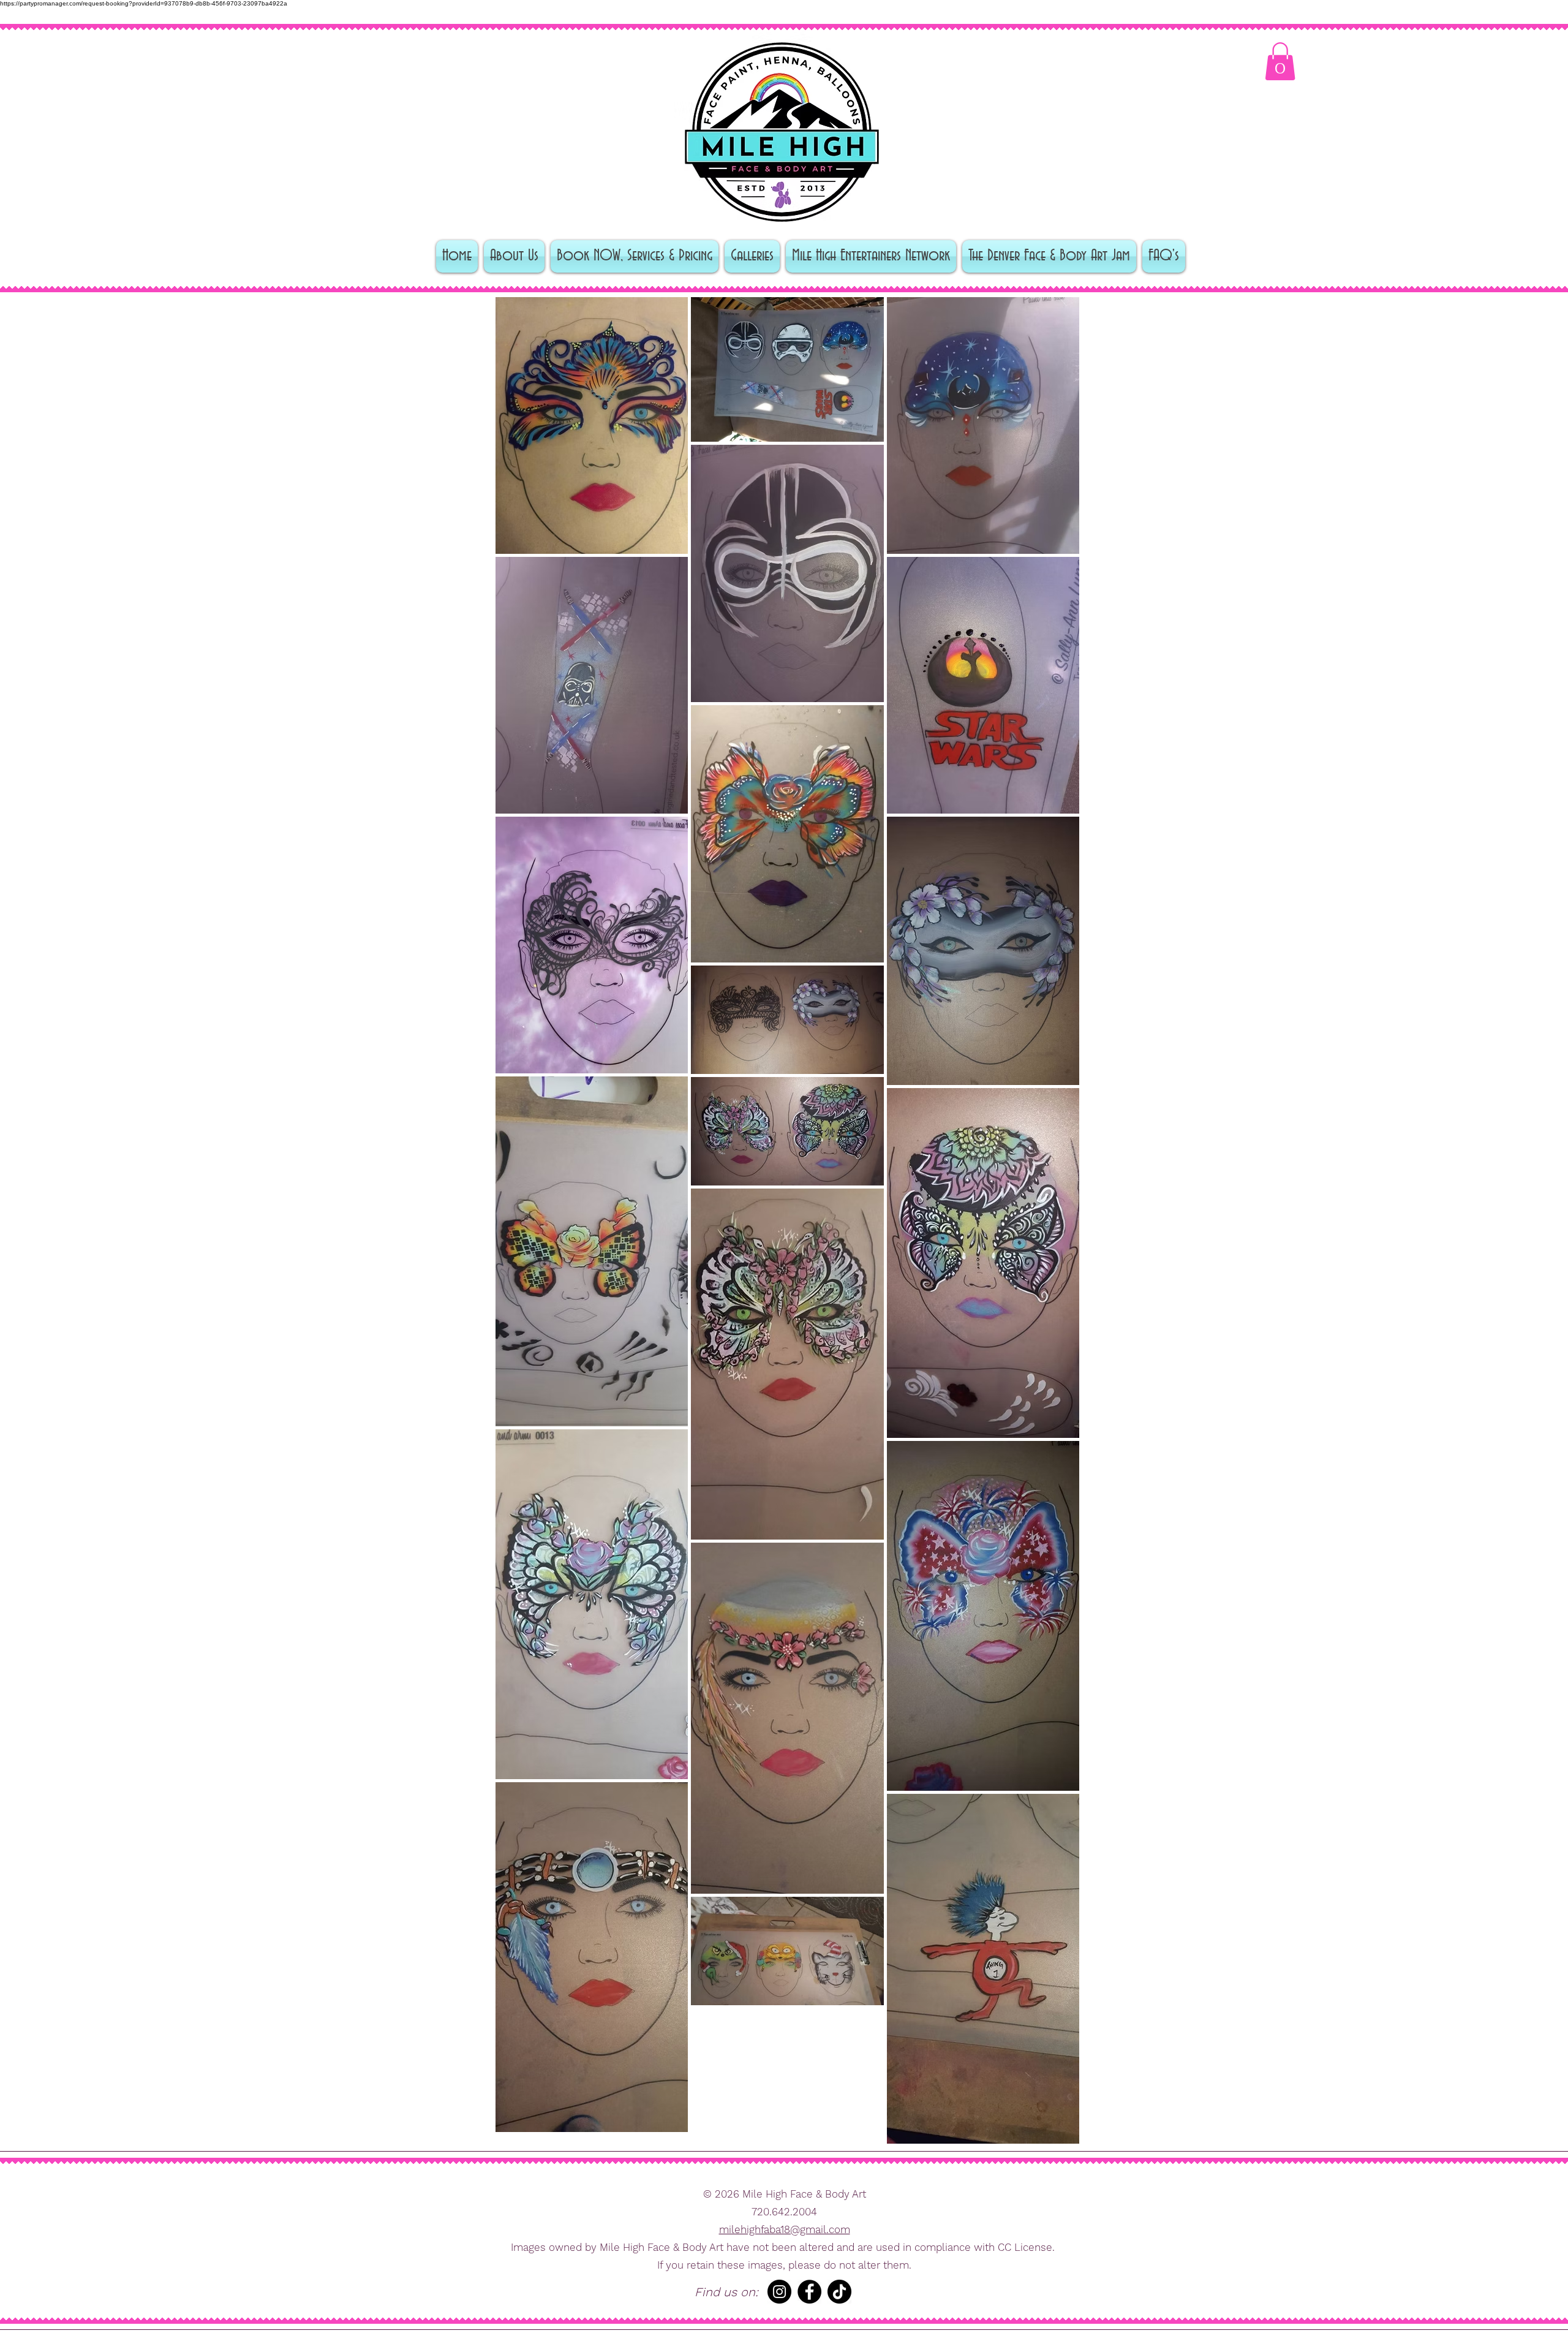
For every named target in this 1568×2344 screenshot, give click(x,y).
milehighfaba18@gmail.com (785, 2229)
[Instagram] (779, 2292)
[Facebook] (809, 2292)
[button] (1280, 61)
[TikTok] (839, 2292)
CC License (1025, 2247)
